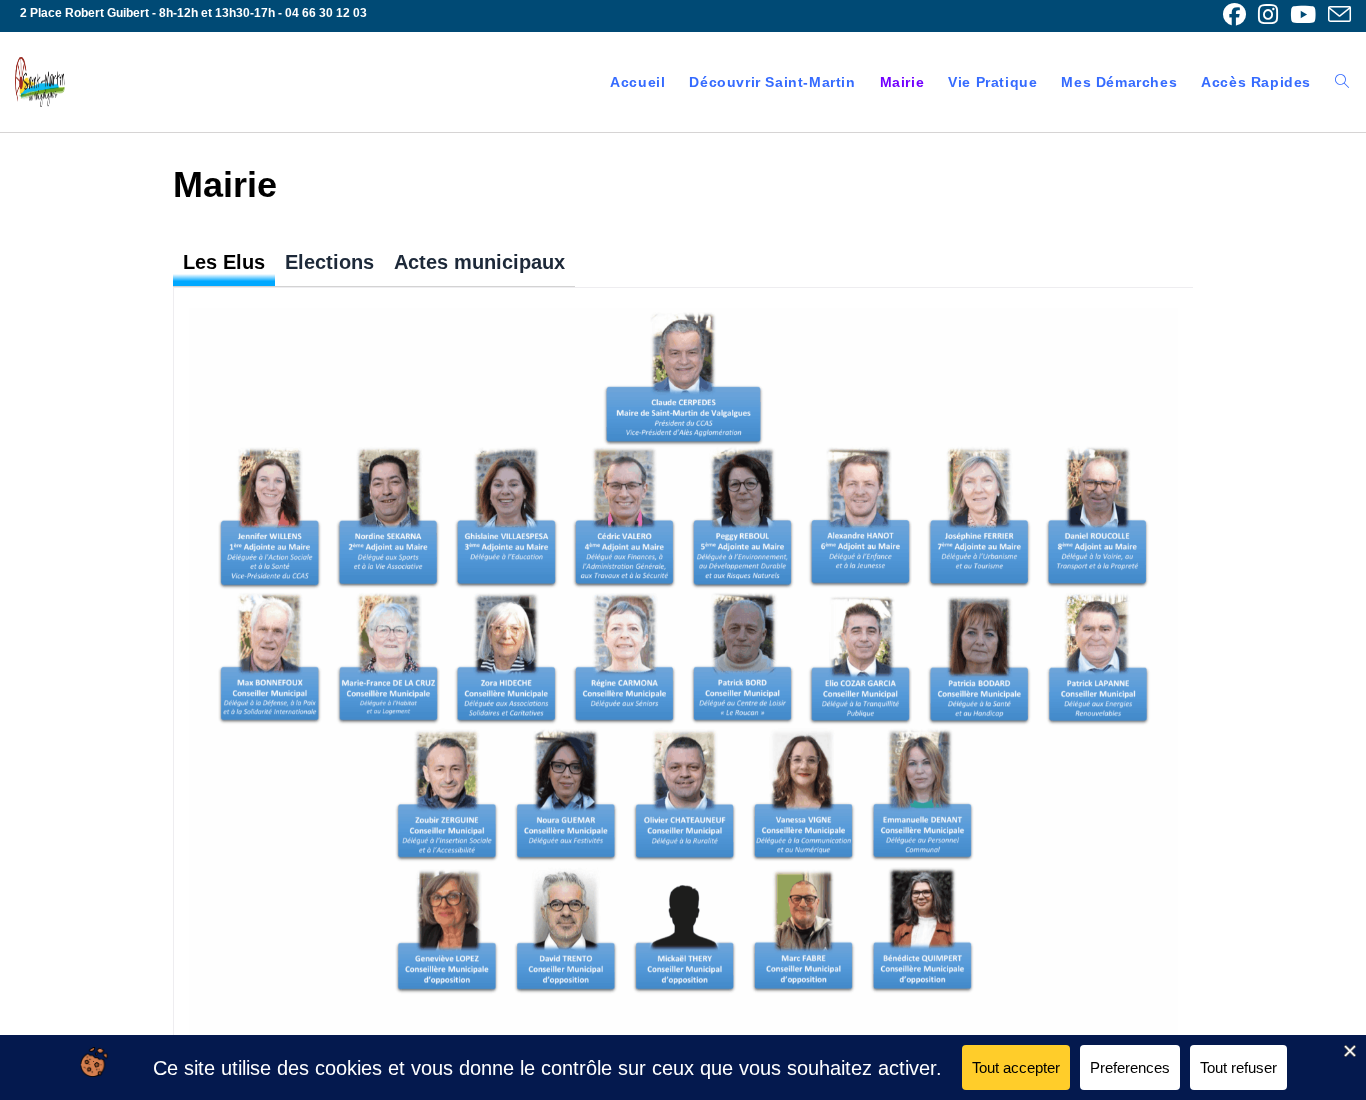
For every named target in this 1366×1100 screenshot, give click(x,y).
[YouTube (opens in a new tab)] (1303, 14)
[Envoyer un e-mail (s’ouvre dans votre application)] (1336, 14)
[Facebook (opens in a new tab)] (1234, 14)
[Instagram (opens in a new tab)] (1268, 14)
